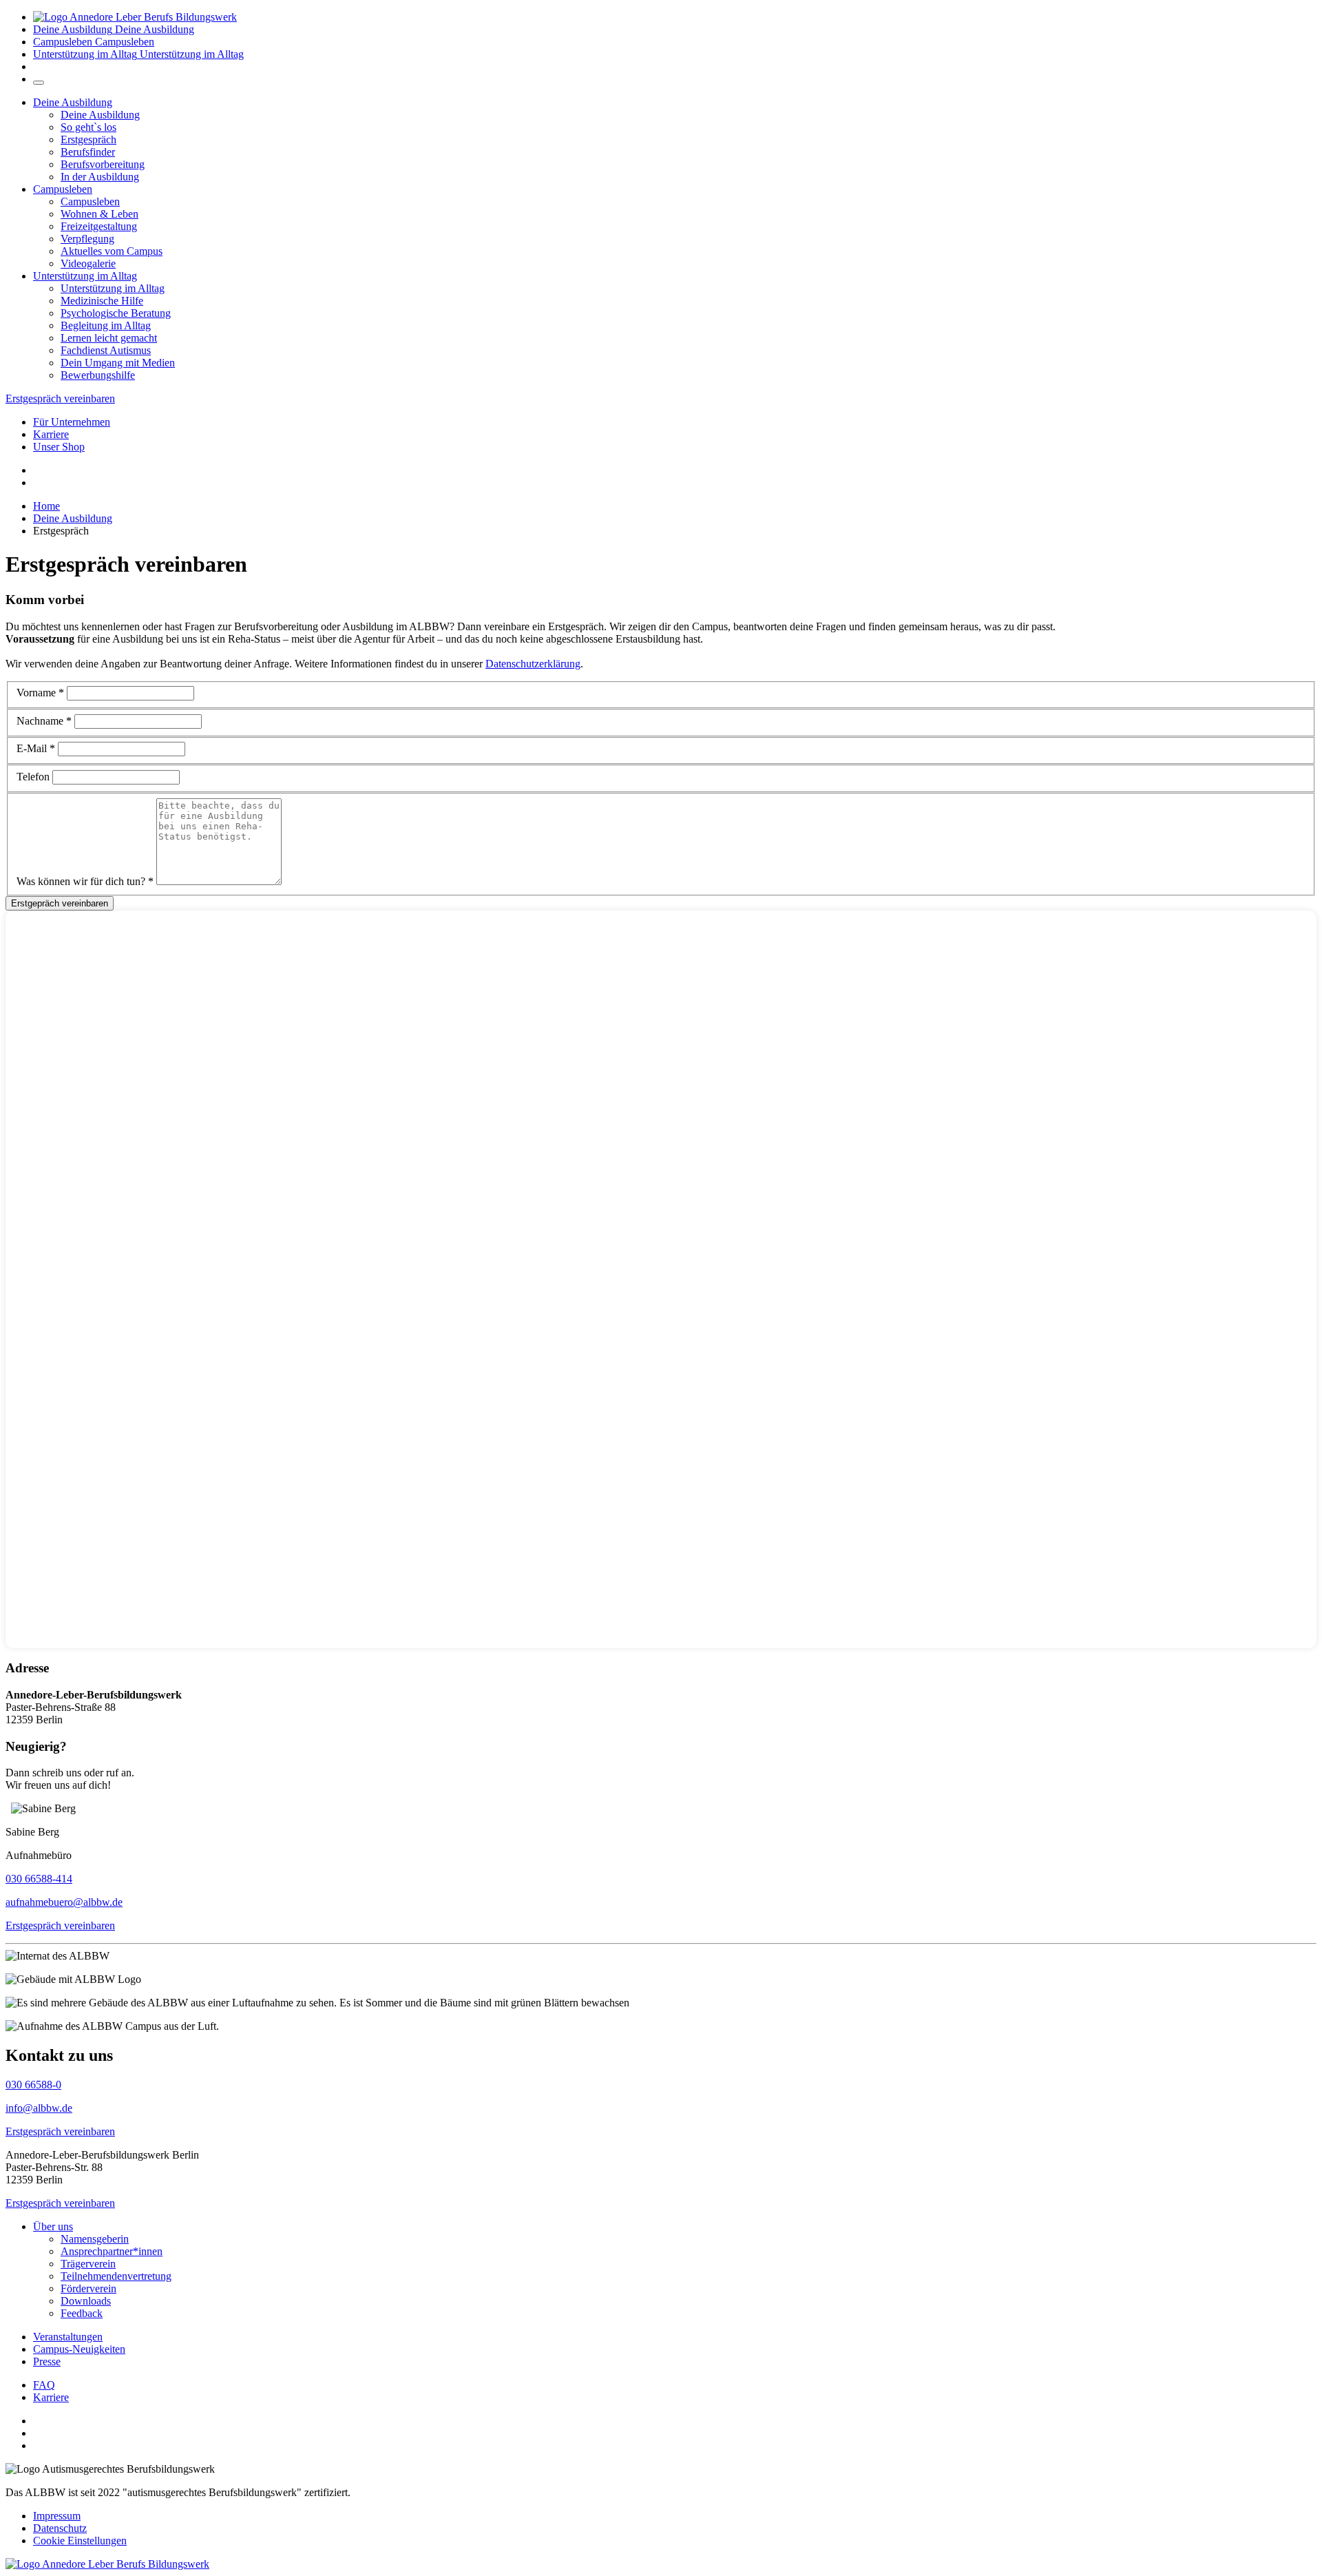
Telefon (33, 777)
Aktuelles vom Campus (112, 251)
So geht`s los (88, 127)
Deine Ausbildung (73, 102)
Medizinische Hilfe (102, 301)
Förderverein (88, 2288)
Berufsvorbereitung (103, 164)
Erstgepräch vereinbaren (60, 903)
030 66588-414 (39, 1879)
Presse (47, 2361)
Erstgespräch (88, 139)
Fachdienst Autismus (106, 350)
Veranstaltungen (68, 2337)
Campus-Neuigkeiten (79, 2349)
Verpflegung (87, 239)
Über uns (53, 2226)
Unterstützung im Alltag (85, 276)
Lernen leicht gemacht (109, 338)
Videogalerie (88, 263)
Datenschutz (60, 2528)
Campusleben (63, 189)
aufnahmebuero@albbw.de (64, 1902)
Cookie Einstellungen (80, 2541)
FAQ (44, 2385)
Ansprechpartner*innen (112, 2251)
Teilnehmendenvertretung (116, 2276)
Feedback (82, 2313)
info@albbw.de (39, 2108)
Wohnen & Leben (99, 214)
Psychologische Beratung (116, 313)
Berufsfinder (88, 152)
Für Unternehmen (72, 422)
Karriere (51, 434)
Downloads (86, 2301)
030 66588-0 (33, 2085)
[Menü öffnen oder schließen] (39, 83)
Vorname (40, 693)
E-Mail (36, 748)
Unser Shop (59, 447)
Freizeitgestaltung (99, 226)
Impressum (57, 2516)
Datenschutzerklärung (533, 664)
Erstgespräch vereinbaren (60, 398)
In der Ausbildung (100, 177)
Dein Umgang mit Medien (118, 363)
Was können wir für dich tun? (85, 881)
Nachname (44, 721)
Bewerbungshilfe (98, 375)
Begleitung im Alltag (106, 325)
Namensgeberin (95, 2239)
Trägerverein (88, 2264)
